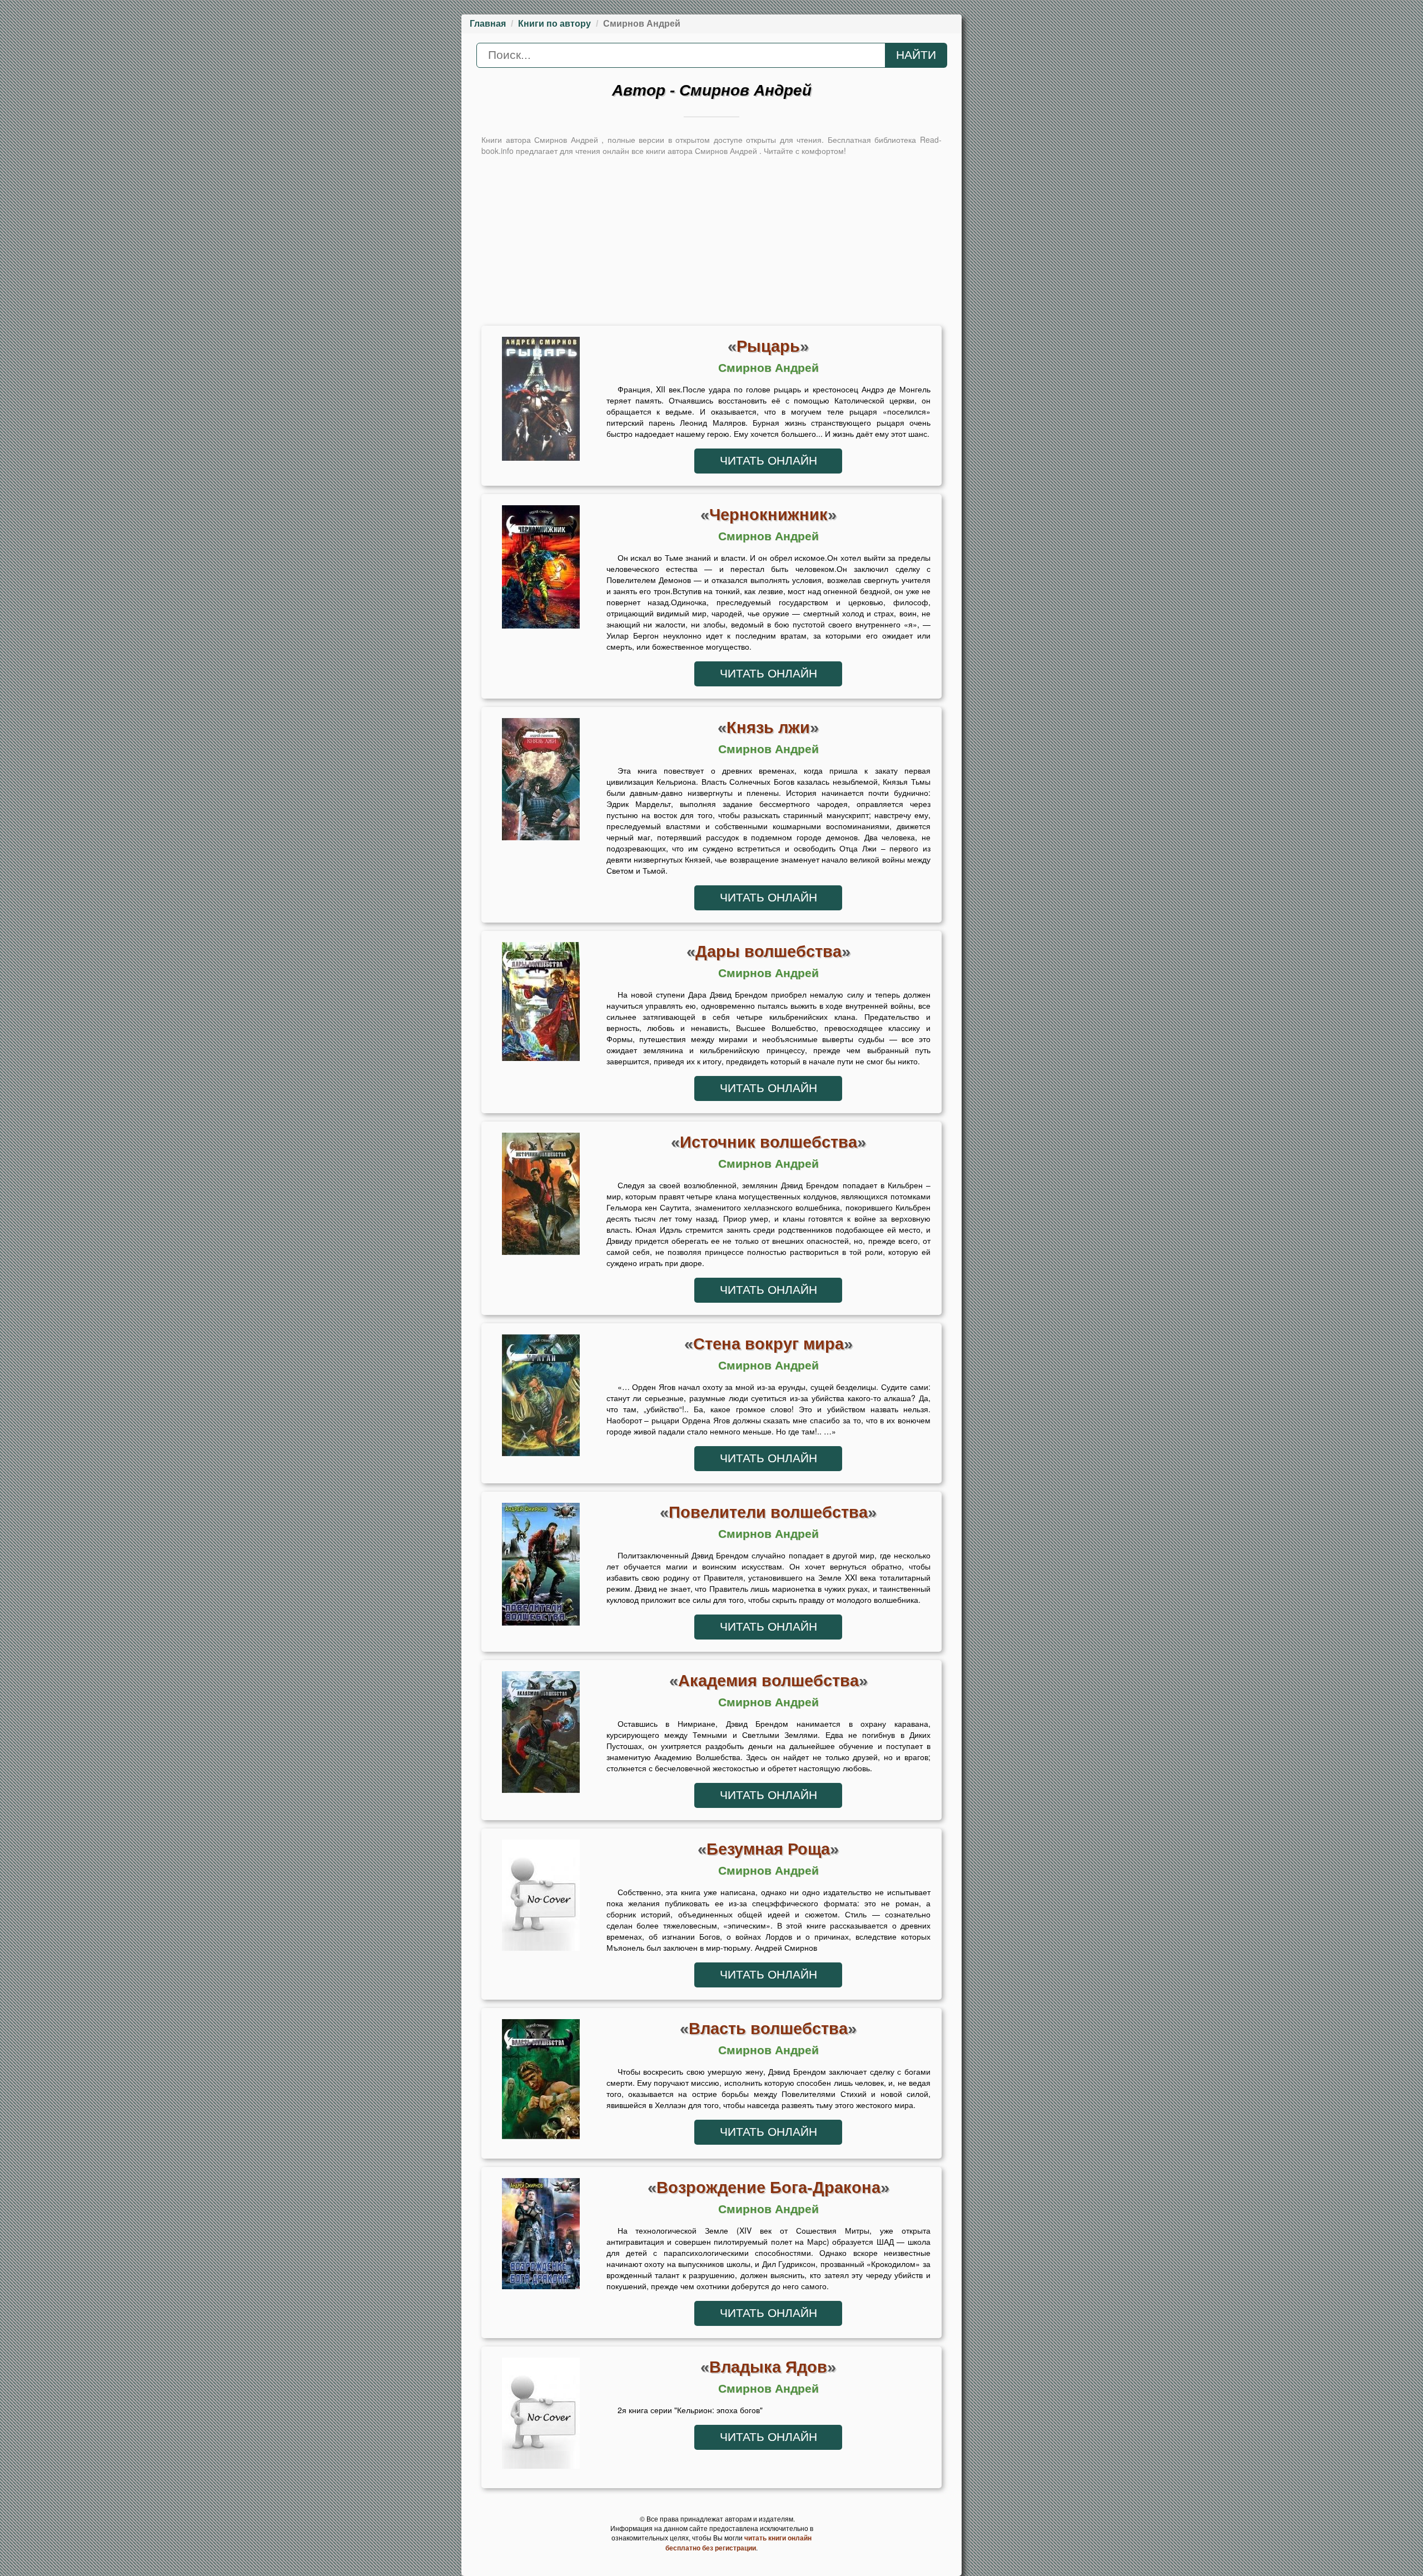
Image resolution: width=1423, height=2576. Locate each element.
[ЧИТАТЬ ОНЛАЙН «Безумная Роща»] (541, 1898)
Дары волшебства (768, 951)
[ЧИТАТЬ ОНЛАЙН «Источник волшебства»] (541, 1197)
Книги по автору (554, 24)
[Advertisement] (711, 240)
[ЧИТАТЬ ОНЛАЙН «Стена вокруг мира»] (541, 1398)
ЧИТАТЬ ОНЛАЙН (768, 461)
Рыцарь (768, 346)
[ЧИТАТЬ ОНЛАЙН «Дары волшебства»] (541, 1004)
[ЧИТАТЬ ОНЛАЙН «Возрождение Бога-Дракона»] (541, 2236)
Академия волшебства (768, 1680)
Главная (488, 24)
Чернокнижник (768, 514)
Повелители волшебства (768, 1512)
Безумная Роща (768, 1849)
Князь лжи (768, 727)
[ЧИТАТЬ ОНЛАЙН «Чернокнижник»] (541, 570)
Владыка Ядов (768, 2367)
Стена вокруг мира (768, 1344)
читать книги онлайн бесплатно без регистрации (738, 2543)
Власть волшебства (768, 2028)
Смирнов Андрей (768, 368)
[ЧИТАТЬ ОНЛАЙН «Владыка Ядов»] (541, 2416)
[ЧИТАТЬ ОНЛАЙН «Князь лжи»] (541, 782)
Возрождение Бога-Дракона (768, 2187)
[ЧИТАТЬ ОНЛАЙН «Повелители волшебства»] (541, 1567)
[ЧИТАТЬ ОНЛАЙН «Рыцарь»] (541, 401)
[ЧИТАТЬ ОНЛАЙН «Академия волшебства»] (541, 1735)
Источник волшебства (768, 1142)
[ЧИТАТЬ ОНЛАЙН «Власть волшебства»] (541, 2082)
